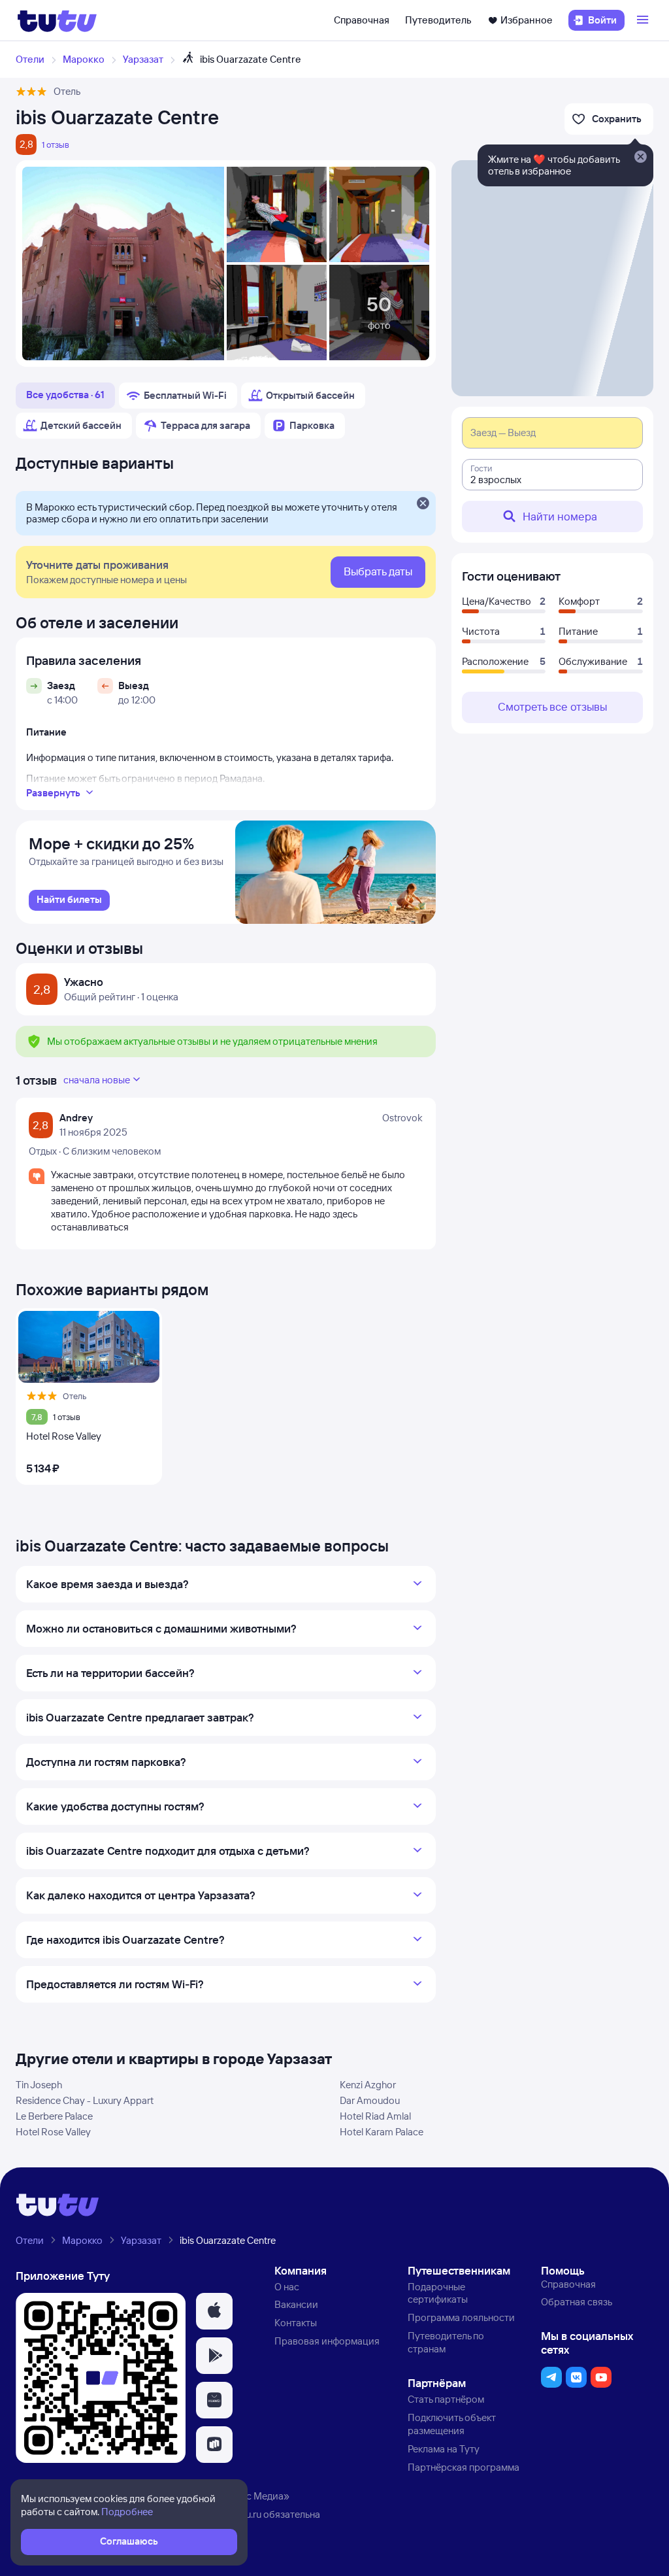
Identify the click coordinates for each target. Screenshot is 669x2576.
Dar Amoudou (370, 2100)
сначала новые (97, 1080)
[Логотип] (57, 20)
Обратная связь (577, 2302)
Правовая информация (327, 2341)
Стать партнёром (446, 2399)
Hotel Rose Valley (53, 2132)
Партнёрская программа (464, 2467)
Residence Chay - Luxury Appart (85, 2100)
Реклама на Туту (444, 2449)
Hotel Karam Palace (382, 2132)
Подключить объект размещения (452, 2424)
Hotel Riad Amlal (375, 2116)
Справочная (362, 20)
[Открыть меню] (644, 20)
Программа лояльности (461, 2317)
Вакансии (296, 2304)
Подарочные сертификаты (438, 2293)
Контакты (296, 2323)
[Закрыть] (423, 504)
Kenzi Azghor (368, 2085)
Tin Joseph (39, 2085)
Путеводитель (438, 20)
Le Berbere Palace (54, 2116)
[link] (69, 900)
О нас (287, 2287)
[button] (214, 2311)
